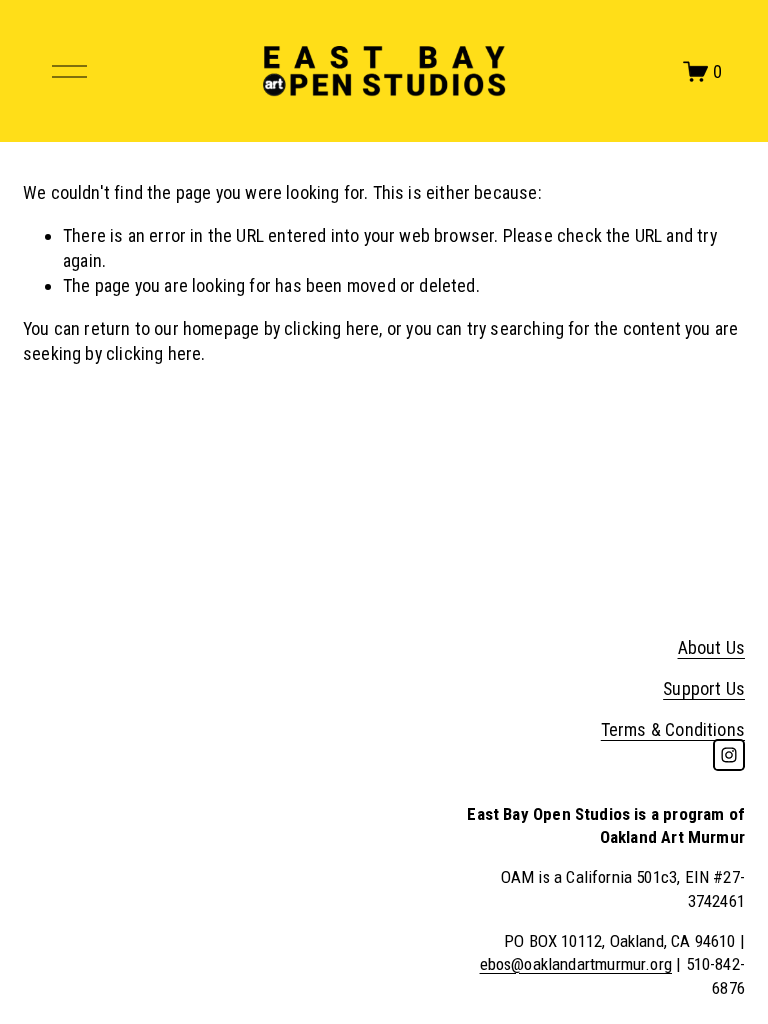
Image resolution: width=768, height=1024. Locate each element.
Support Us (704, 688)
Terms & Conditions (673, 729)
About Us (711, 647)
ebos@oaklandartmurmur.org (576, 964)
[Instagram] (729, 755)
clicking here (331, 328)
